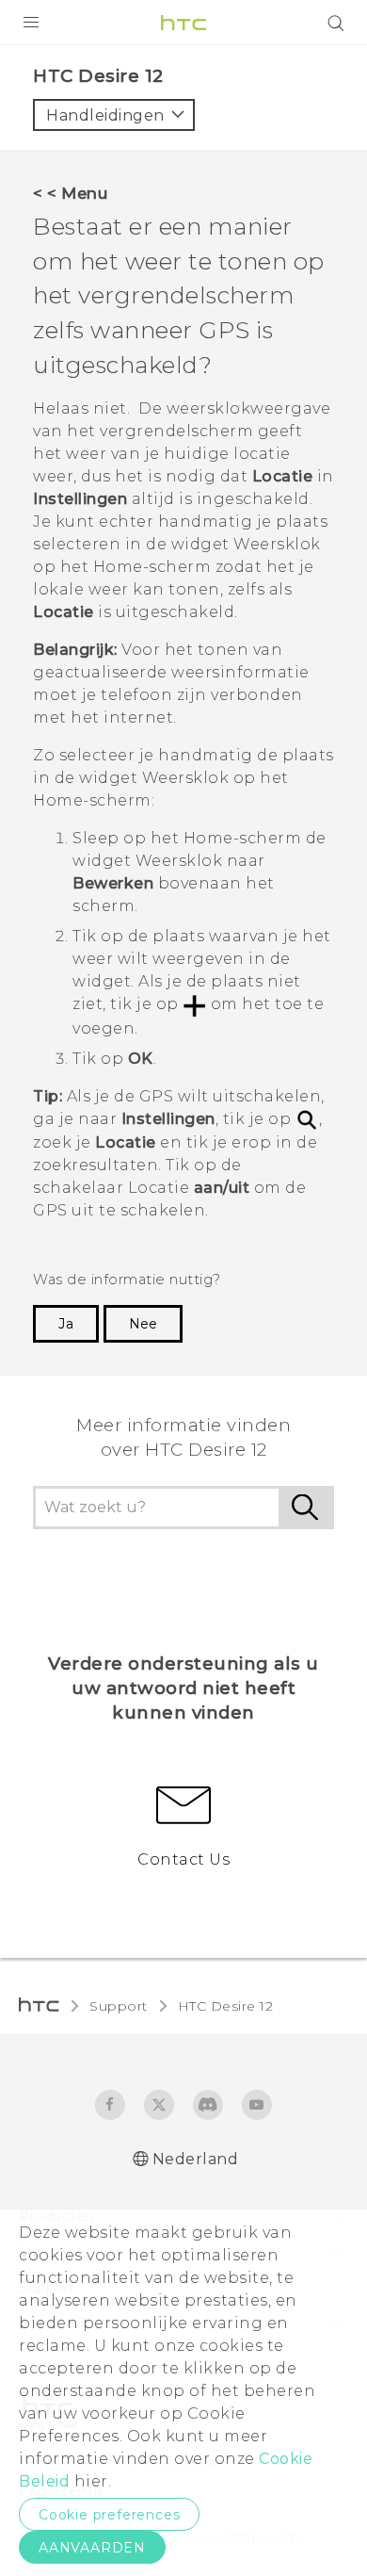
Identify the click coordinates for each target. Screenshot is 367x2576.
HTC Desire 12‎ (226, 2006)
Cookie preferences (109, 2515)
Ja (66, 1324)
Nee (143, 1324)
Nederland (196, 2159)
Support (119, 2006)
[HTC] (183, 23)
